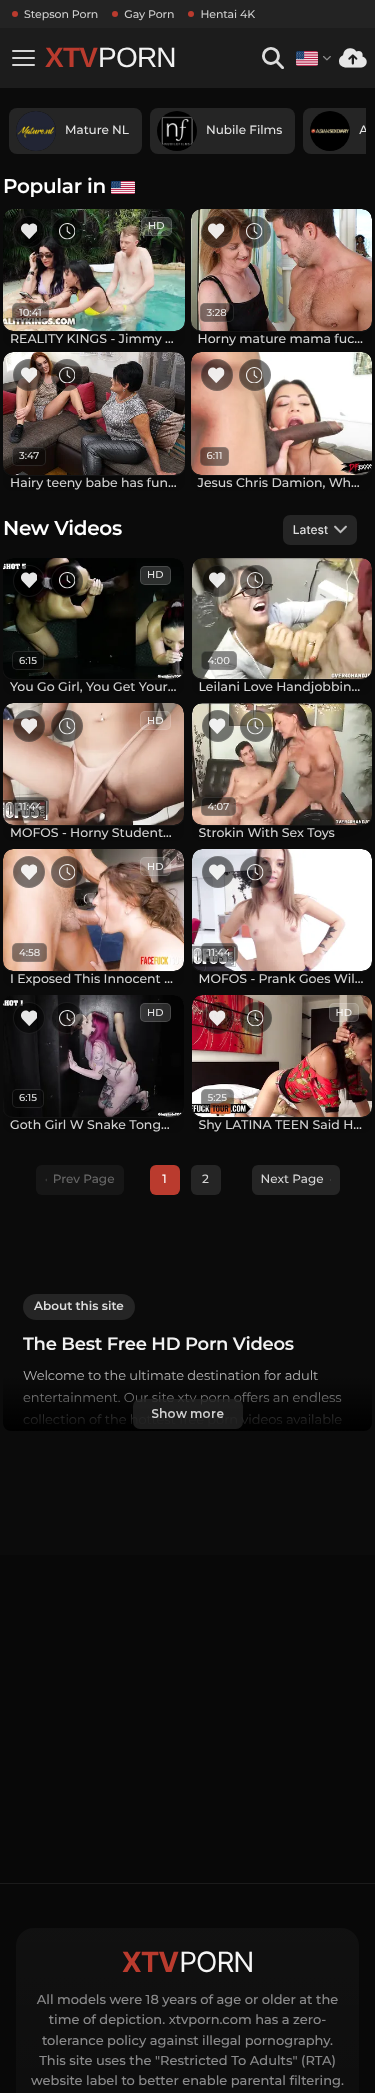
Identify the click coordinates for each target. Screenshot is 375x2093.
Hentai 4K (227, 14)
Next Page (292, 1179)
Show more (187, 1413)
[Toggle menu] (23, 58)
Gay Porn (149, 14)
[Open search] (272, 58)
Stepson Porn (61, 14)
